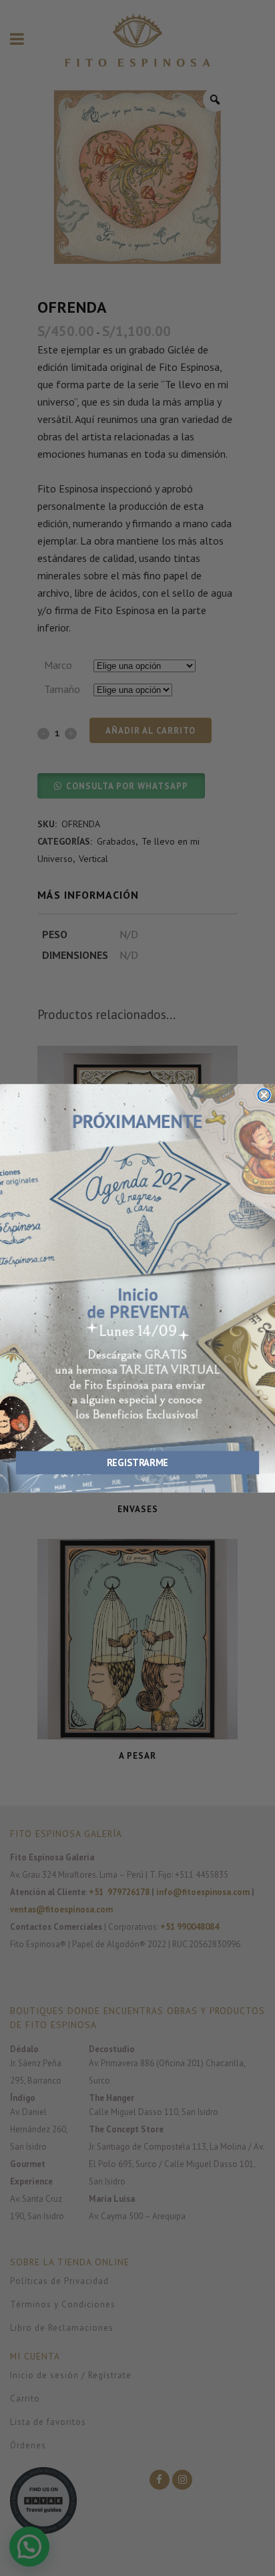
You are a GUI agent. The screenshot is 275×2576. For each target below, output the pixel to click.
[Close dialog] (264, 1095)
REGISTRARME (137, 1462)
